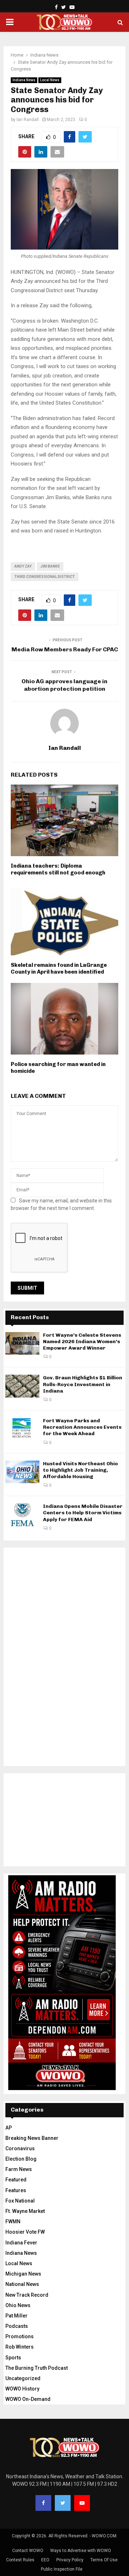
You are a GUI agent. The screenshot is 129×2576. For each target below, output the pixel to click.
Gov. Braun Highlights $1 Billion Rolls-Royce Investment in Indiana (83, 1384)
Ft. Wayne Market (25, 2211)
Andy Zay (23, 566)
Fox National (20, 2201)
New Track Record (27, 2295)
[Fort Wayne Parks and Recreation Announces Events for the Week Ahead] (22, 1429)
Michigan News (23, 2274)
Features (16, 2190)
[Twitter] (63, 2503)
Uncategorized (23, 2378)
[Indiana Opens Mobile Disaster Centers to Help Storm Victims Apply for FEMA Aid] (22, 1514)
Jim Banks (50, 566)
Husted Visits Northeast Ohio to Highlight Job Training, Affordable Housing (80, 1470)
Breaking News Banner (32, 2138)
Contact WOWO (28, 2551)
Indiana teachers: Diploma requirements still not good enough (58, 869)
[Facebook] (43, 2503)
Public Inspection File (62, 2569)
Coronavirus (20, 2148)
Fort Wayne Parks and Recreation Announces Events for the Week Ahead (82, 1427)
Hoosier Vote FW (25, 2232)
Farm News (19, 2169)
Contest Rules (20, 2560)
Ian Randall (28, 120)
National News (22, 2284)
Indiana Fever (21, 2243)
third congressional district (45, 577)
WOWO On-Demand (28, 2399)
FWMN (13, 2222)
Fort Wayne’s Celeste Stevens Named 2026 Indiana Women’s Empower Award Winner (82, 1342)
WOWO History (22, 2389)
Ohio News (18, 2305)
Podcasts (17, 2326)
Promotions (20, 2336)
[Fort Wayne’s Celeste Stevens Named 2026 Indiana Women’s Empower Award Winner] (22, 1343)
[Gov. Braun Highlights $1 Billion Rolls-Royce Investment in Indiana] (22, 1386)
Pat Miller (16, 2316)
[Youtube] (82, 2503)
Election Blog (21, 2159)
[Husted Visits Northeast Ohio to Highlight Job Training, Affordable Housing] (22, 1472)
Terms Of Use (104, 2560)
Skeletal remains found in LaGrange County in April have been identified (59, 969)
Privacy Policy (70, 2560)
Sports (13, 2358)
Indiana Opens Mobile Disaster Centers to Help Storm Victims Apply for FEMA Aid (83, 1513)
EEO (45, 2560)
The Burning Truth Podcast (37, 2368)
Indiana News (24, 80)
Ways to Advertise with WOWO (81, 2551)
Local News (50, 80)
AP (9, 2128)
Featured (16, 2180)
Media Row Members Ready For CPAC (65, 649)
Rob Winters (20, 2347)
